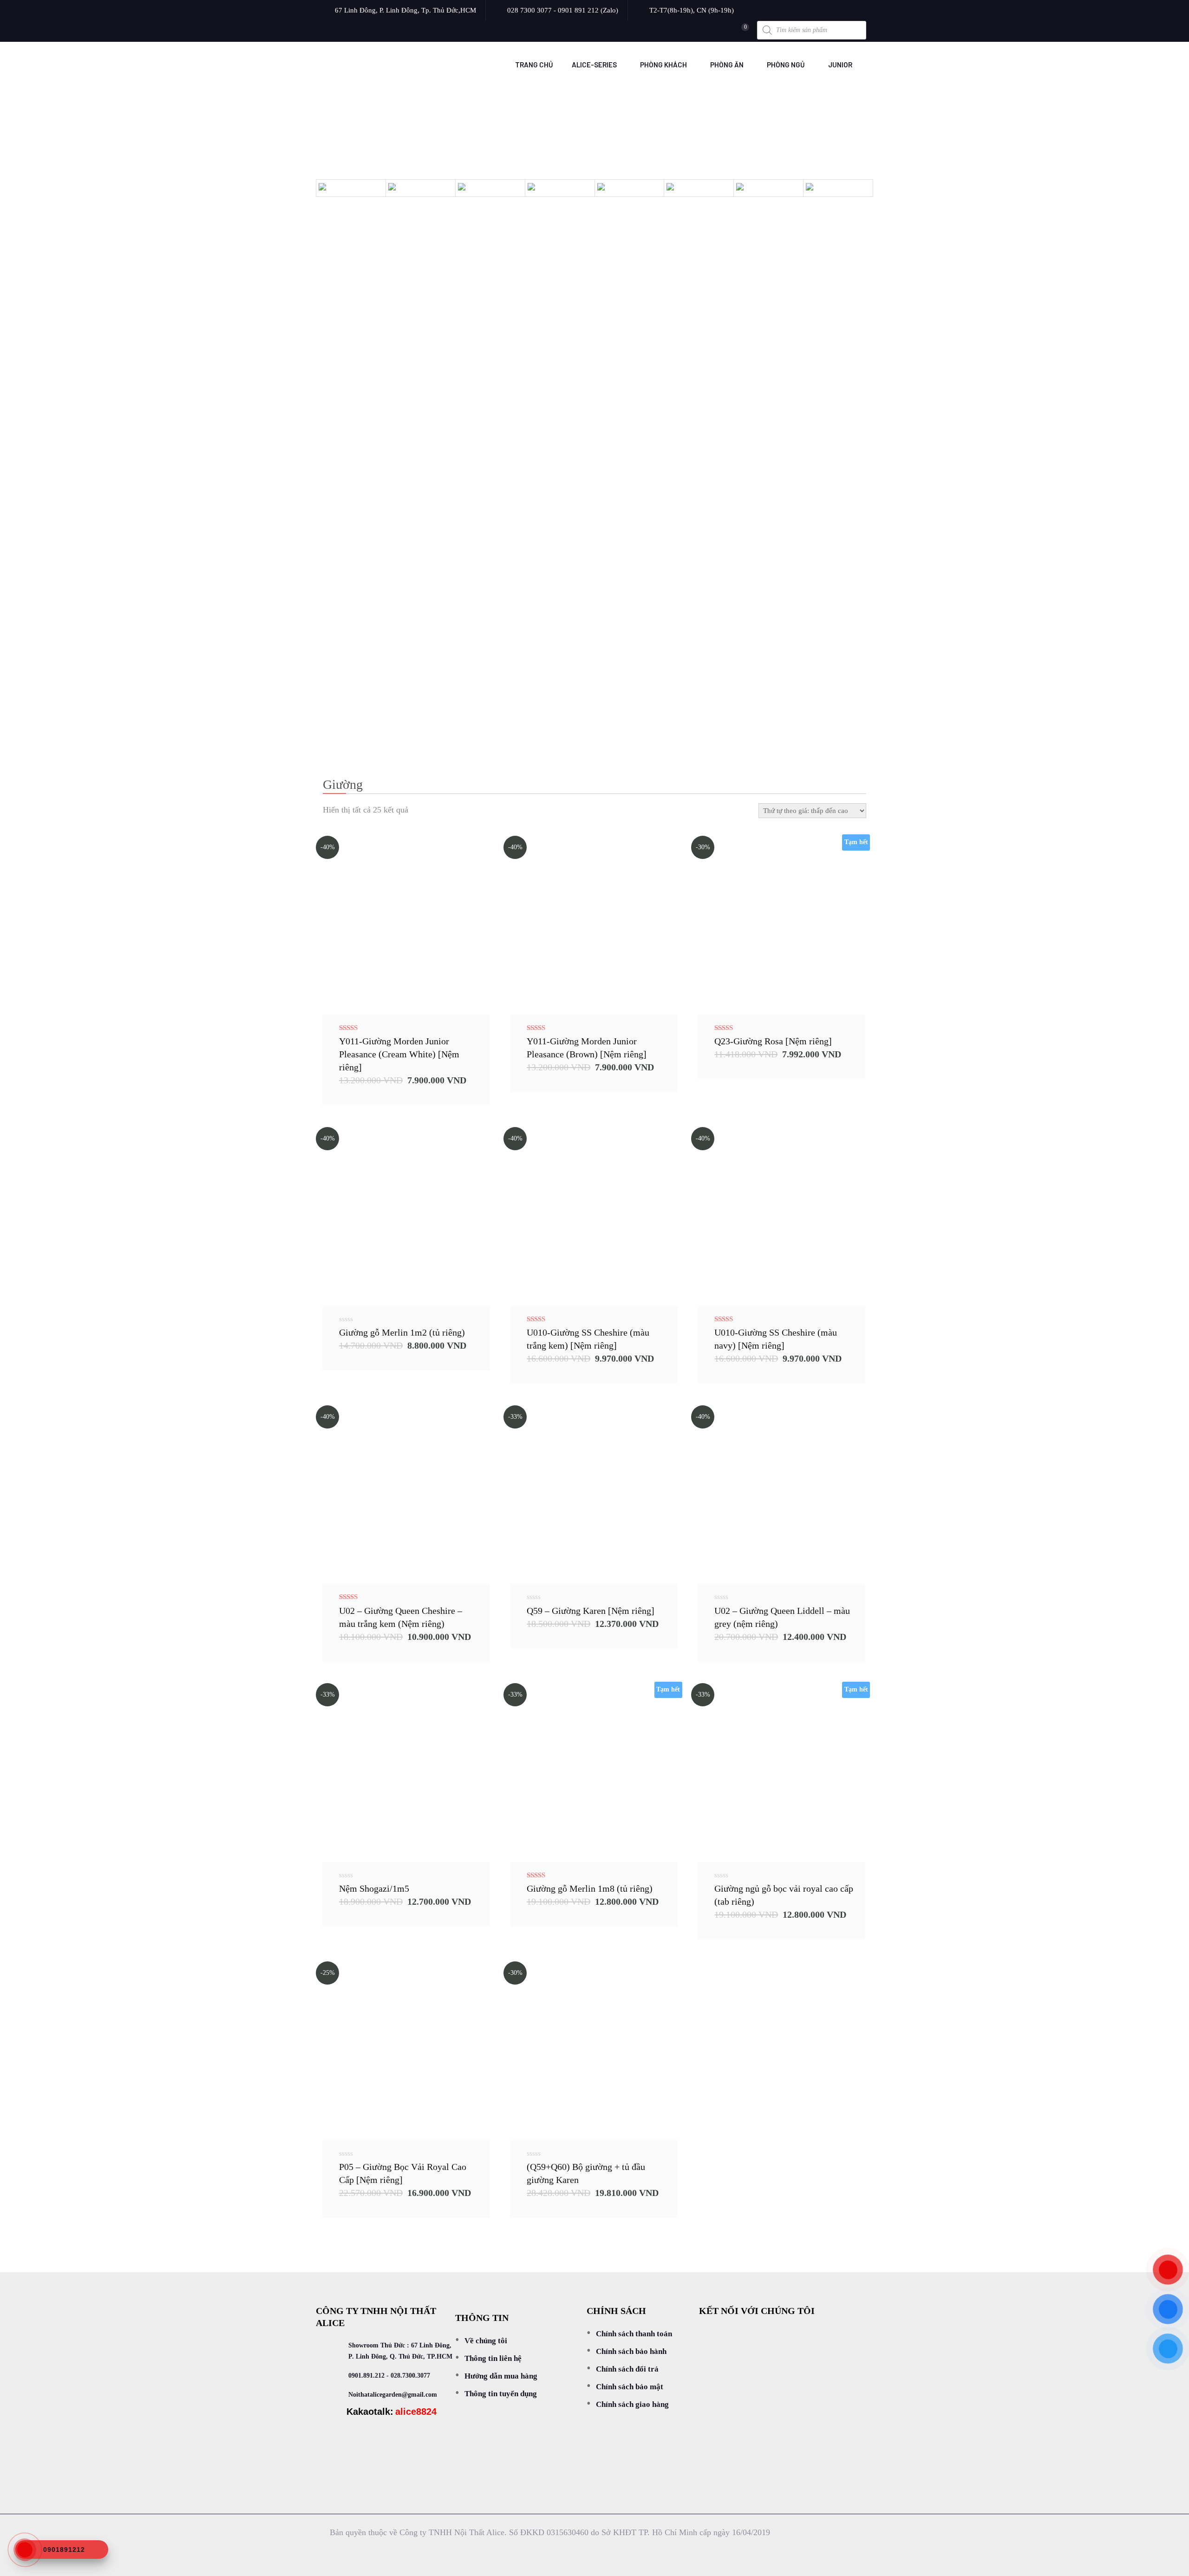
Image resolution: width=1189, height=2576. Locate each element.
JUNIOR (840, 65)
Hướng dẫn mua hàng (501, 2376)
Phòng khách (663, 65)
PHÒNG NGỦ (786, 65)
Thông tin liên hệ (493, 2358)
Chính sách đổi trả (627, 2369)
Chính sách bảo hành (631, 2351)
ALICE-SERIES (594, 65)
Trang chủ (534, 65)
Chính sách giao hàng (632, 2404)
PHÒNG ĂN (727, 65)
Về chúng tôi (486, 2341)
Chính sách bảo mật (630, 2387)
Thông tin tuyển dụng (501, 2394)
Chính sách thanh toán (634, 2334)
